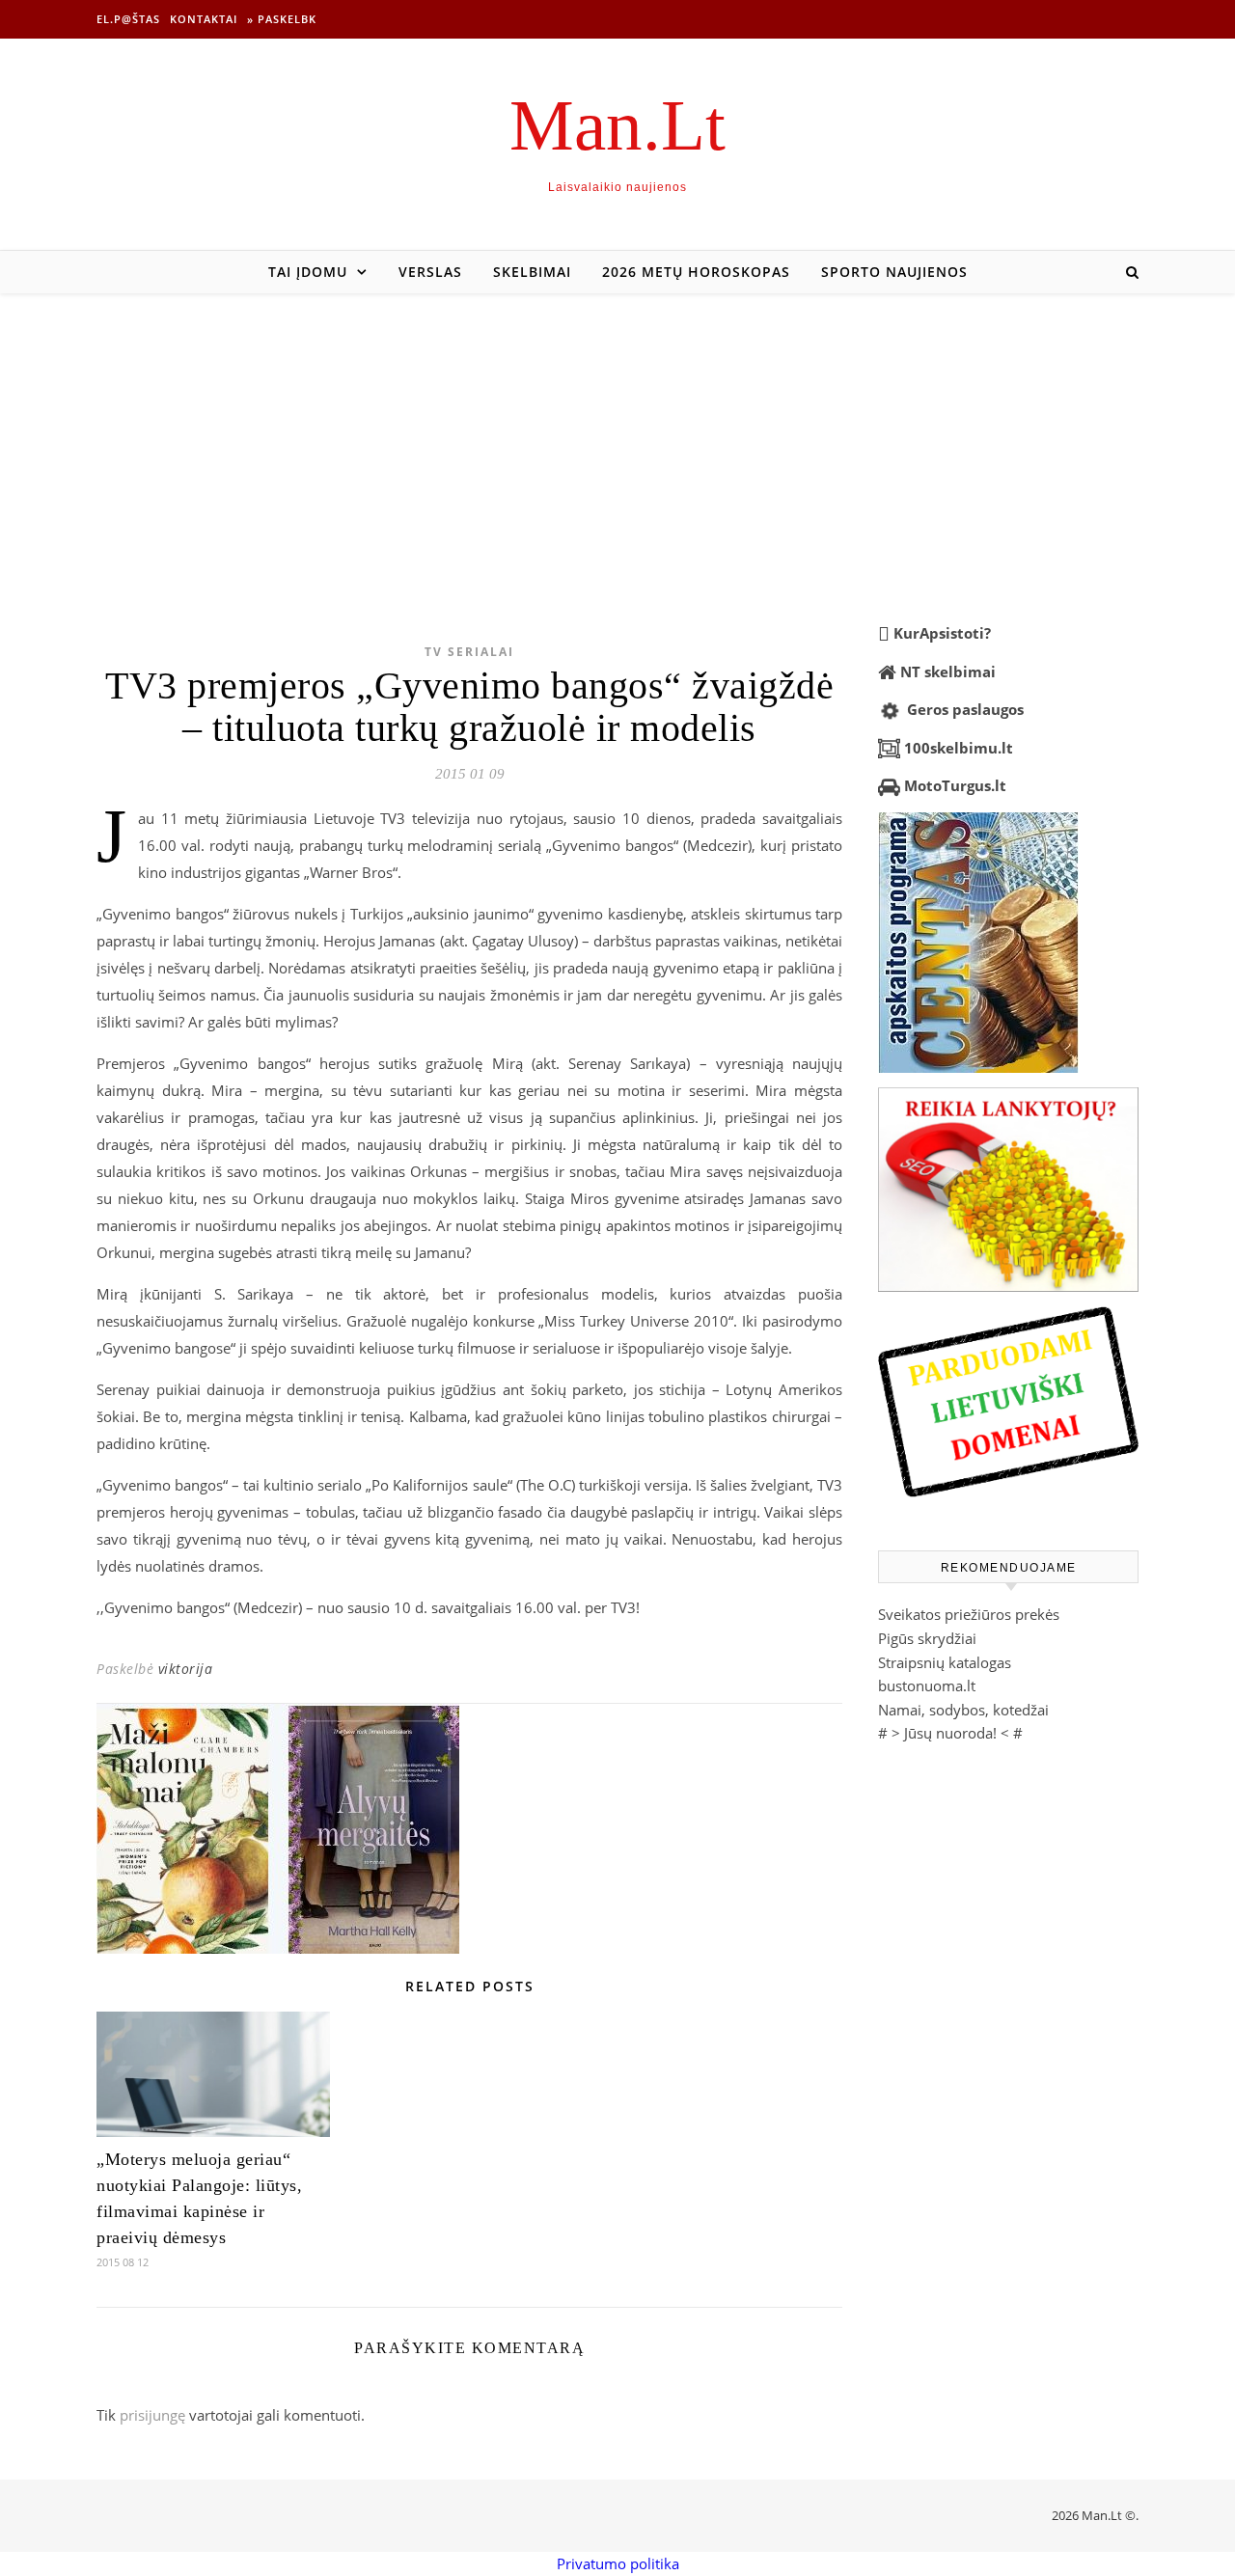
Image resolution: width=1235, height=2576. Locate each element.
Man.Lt (617, 125)
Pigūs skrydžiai (927, 1638)
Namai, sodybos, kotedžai (963, 1710)
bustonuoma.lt (927, 1685)
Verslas (430, 272)
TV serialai (469, 652)
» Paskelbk (282, 19)
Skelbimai (532, 272)
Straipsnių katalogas (945, 1662)
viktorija (186, 1669)
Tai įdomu (308, 272)
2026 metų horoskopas (696, 272)
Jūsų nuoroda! (950, 1733)
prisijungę (152, 2415)
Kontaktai (204, 19)
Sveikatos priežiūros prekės (969, 1614)
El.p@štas (128, 19)
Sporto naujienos (894, 272)
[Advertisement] (617, 438)
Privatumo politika (618, 2563)
